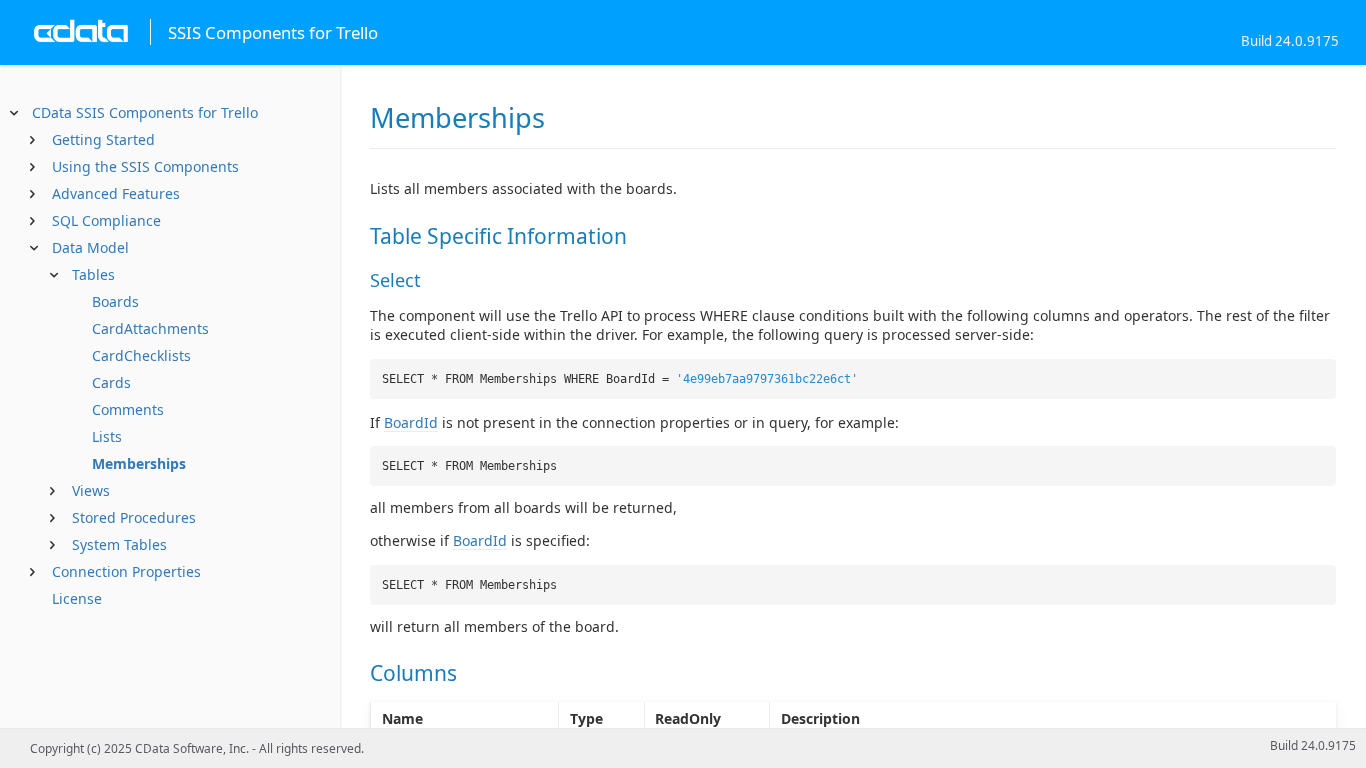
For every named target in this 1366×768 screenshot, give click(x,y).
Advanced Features (116, 193)
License (77, 598)
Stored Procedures (134, 517)
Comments (128, 409)
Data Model (90, 247)
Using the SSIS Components (145, 166)
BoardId (411, 422)
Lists (107, 436)
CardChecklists (141, 355)
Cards (111, 382)
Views (91, 490)
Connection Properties (126, 571)
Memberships (139, 463)
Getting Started (103, 139)
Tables (93, 274)
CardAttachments (150, 328)
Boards (115, 301)
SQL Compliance (106, 220)
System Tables (119, 544)
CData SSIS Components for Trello (145, 112)
